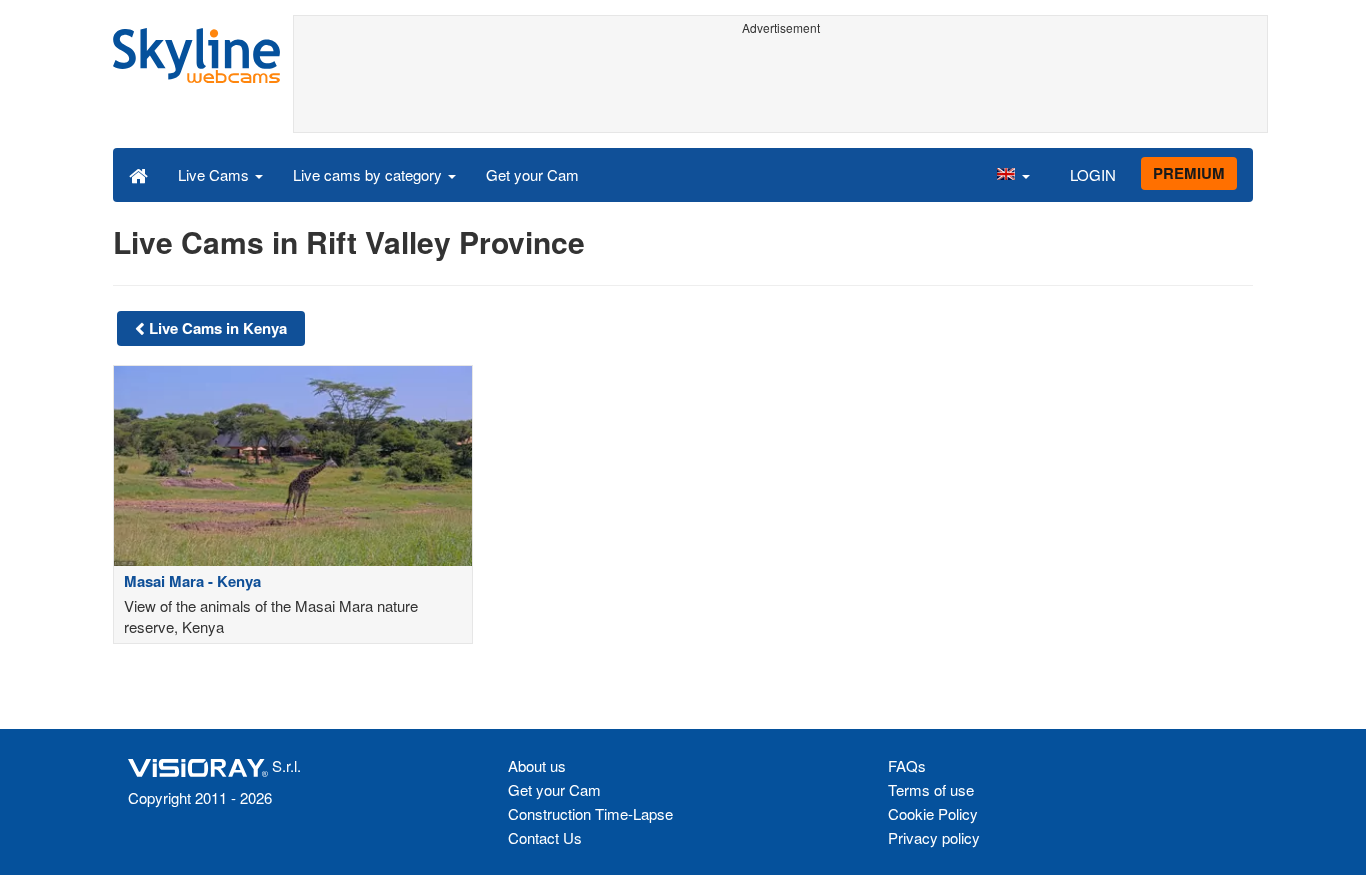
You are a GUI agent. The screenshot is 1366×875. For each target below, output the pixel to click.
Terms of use (931, 789)
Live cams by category (369, 174)
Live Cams (215, 174)
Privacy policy (934, 837)
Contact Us (545, 837)
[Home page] (138, 174)
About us (537, 765)
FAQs (907, 765)
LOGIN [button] (1093, 174)
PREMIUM (1189, 173)
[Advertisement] (780, 87)
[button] (1013, 174)
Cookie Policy (933, 813)
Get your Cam (532, 174)
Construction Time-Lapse (590, 813)
